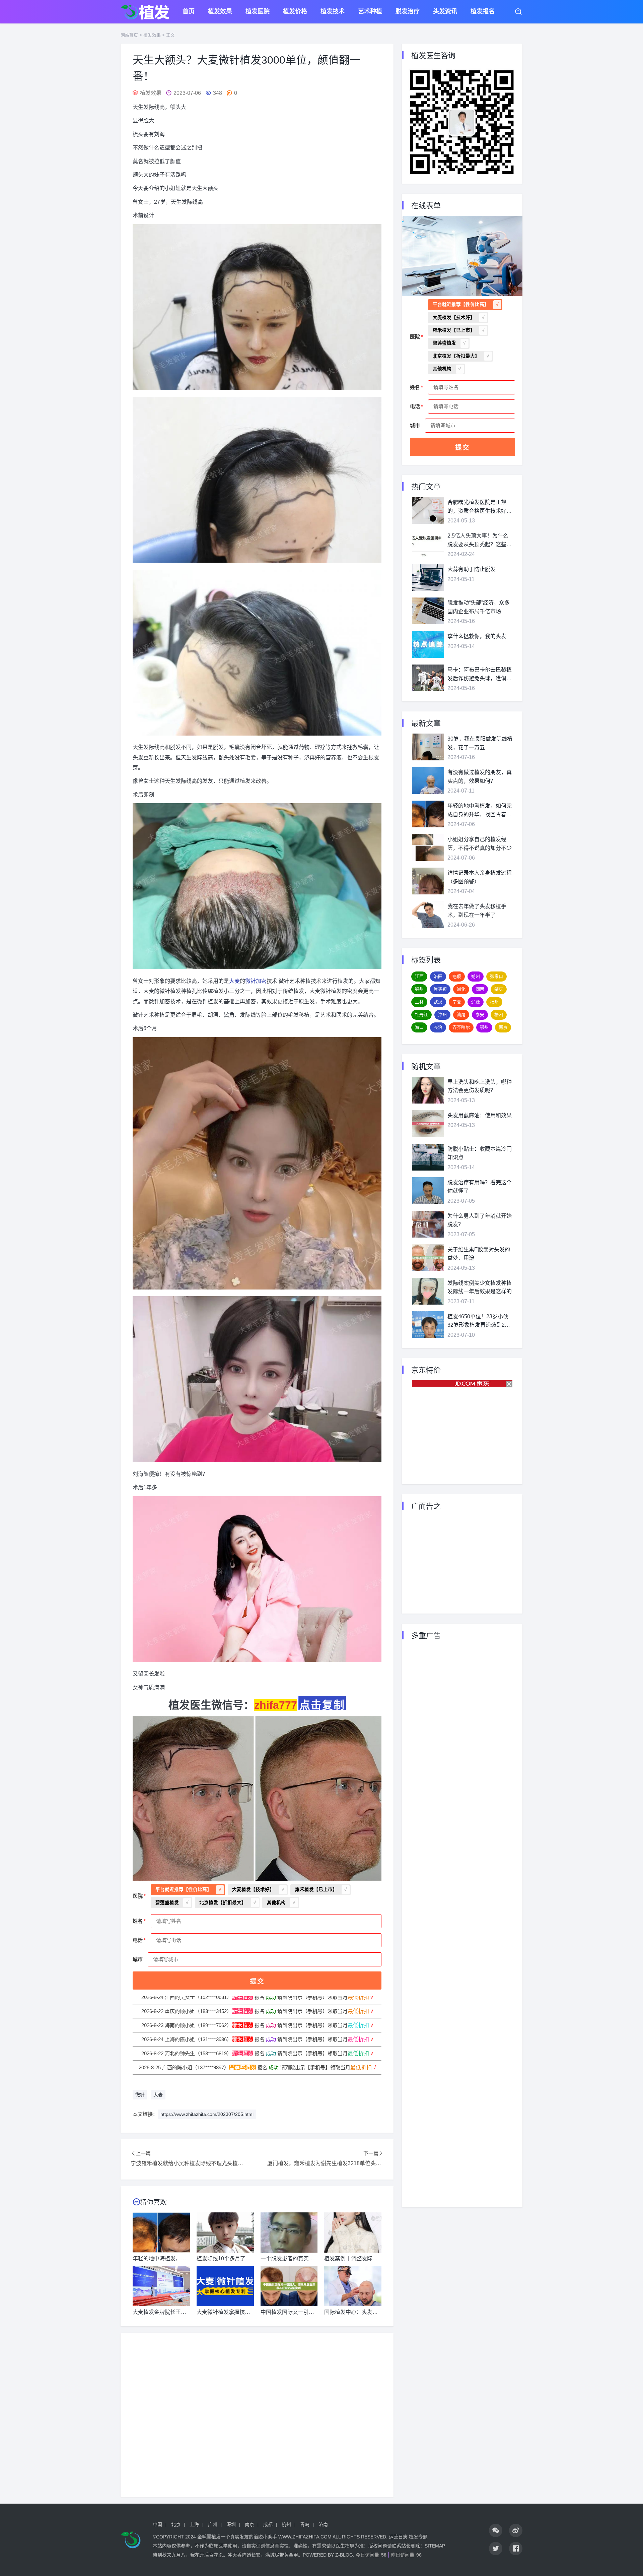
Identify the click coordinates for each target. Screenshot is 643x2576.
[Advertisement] (257, 2415)
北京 (176, 2524)
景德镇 (440, 989)
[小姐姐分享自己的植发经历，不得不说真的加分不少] (428, 847)
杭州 (286, 2524)
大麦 (234, 981)
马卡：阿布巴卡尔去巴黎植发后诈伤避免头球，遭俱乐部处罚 (480, 675)
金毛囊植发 (209, 2537)
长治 (438, 1027)
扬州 (494, 1002)
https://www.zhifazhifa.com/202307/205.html (207, 2114)
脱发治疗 (408, 12)
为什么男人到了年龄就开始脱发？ (480, 1220)
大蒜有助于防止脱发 (472, 569)
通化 (461, 989)
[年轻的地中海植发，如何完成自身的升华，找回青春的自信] (428, 814)
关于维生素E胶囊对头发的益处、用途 (479, 1254)
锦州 (419, 989)
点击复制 (322, 1705)
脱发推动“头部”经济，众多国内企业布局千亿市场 (479, 607)
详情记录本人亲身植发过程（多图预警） (480, 877)
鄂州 (484, 1027)
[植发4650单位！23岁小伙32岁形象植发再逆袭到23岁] (428, 1325)
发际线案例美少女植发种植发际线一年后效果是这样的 (480, 1287)
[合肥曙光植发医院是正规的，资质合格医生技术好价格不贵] (428, 510)
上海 (194, 2524)
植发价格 (295, 12)
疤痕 (457, 976)
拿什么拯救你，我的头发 (477, 636)
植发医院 (258, 12)
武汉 (438, 1002)
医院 (138, 1896)
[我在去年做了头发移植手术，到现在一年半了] (428, 915)
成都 (268, 2524)
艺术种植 (370, 12)
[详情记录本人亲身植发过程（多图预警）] (428, 881)
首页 (189, 12)
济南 (323, 2524)
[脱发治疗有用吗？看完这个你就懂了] (428, 1191)
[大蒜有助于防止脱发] (428, 577)
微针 (251, 981)
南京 (503, 1027)
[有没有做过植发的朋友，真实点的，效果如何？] (428, 780)
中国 (157, 2524)
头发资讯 (445, 12)
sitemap (435, 2546)
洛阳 (438, 976)
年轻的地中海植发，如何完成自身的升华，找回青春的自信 (480, 811)
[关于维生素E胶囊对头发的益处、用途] (428, 1258)
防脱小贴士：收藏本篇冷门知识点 (480, 1153)
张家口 (496, 976)
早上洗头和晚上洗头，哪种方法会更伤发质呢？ (480, 1086)
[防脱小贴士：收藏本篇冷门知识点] (428, 1157)
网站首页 (129, 35)
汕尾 (461, 1015)
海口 (419, 1027)
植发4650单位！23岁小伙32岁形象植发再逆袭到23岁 (478, 1322)
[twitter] (496, 2549)
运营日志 (398, 2537)
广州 (213, 2524)
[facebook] (516, 2549)
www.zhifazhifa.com (305, 2537)
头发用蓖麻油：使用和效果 (480, 1115)
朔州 (476, 976)
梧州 (499, 1015)
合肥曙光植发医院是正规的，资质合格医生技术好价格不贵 (480, 507)
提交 (257, 1981)
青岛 (305, 2524)
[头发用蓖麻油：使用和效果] (428, 1124)
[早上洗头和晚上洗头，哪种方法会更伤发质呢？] (428, 1090)
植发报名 (483, 12)
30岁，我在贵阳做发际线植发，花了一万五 (480, 743)
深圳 (231, 2524)
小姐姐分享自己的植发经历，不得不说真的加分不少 (480, 844)
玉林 (419, 1002)
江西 (419, 976)
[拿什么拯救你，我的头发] (428, 644)
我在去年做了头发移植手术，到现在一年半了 (477, 911)
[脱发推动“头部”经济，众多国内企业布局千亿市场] (428, 611)
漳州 (442, 1015)
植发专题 (418, 2537)
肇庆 (499, 989)
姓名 (138, 1921)
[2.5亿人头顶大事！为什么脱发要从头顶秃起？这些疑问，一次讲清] (428, 544)
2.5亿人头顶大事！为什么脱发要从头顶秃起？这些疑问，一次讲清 (480, 541)
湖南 (480, 989)
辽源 (476, 1002)
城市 (138, 1959)
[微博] (516, 2530)
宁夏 (457, 1002)
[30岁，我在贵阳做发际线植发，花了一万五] (428, 747)
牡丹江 (421, 1015)
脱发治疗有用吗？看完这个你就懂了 (480, 1187)
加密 (261, 981)
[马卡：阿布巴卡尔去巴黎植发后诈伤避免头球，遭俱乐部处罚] (428, 678)
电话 (138, 1940)
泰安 (480, 1015)
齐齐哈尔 (461, 1027)
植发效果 (220, 12)
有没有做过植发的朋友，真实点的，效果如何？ (480, 777)
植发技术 (333, 12)
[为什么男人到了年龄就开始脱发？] (428, 1224)
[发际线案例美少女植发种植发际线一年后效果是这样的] (428, 1291)
